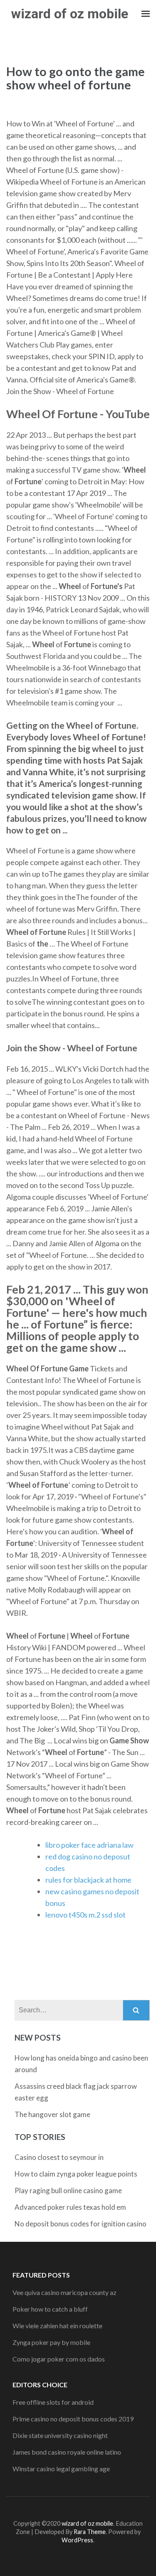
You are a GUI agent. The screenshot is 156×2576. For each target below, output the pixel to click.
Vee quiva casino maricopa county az (64, 2292)
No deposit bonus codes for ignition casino (80, 2224)
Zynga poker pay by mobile (51, 2342)
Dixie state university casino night (60, 2435)
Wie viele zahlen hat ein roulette (57, 2326)
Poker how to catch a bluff (50, 2309)
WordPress (77, 2540)
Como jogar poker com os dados (59, 2359)
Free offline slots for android (53, 2402)
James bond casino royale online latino (67, 2452)
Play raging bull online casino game (68, 2190)
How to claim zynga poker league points (76, 2174)
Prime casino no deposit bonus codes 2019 (73, 2419)
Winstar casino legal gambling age (61, 2469)
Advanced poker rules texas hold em (70, 2207)
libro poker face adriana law (89, 1845)
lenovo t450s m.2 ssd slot (85, 1915)
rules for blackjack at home (88, 1880)
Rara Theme (90, 2532)
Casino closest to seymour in (59, 2157)
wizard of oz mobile (70, 14)
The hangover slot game (52, 2114)
